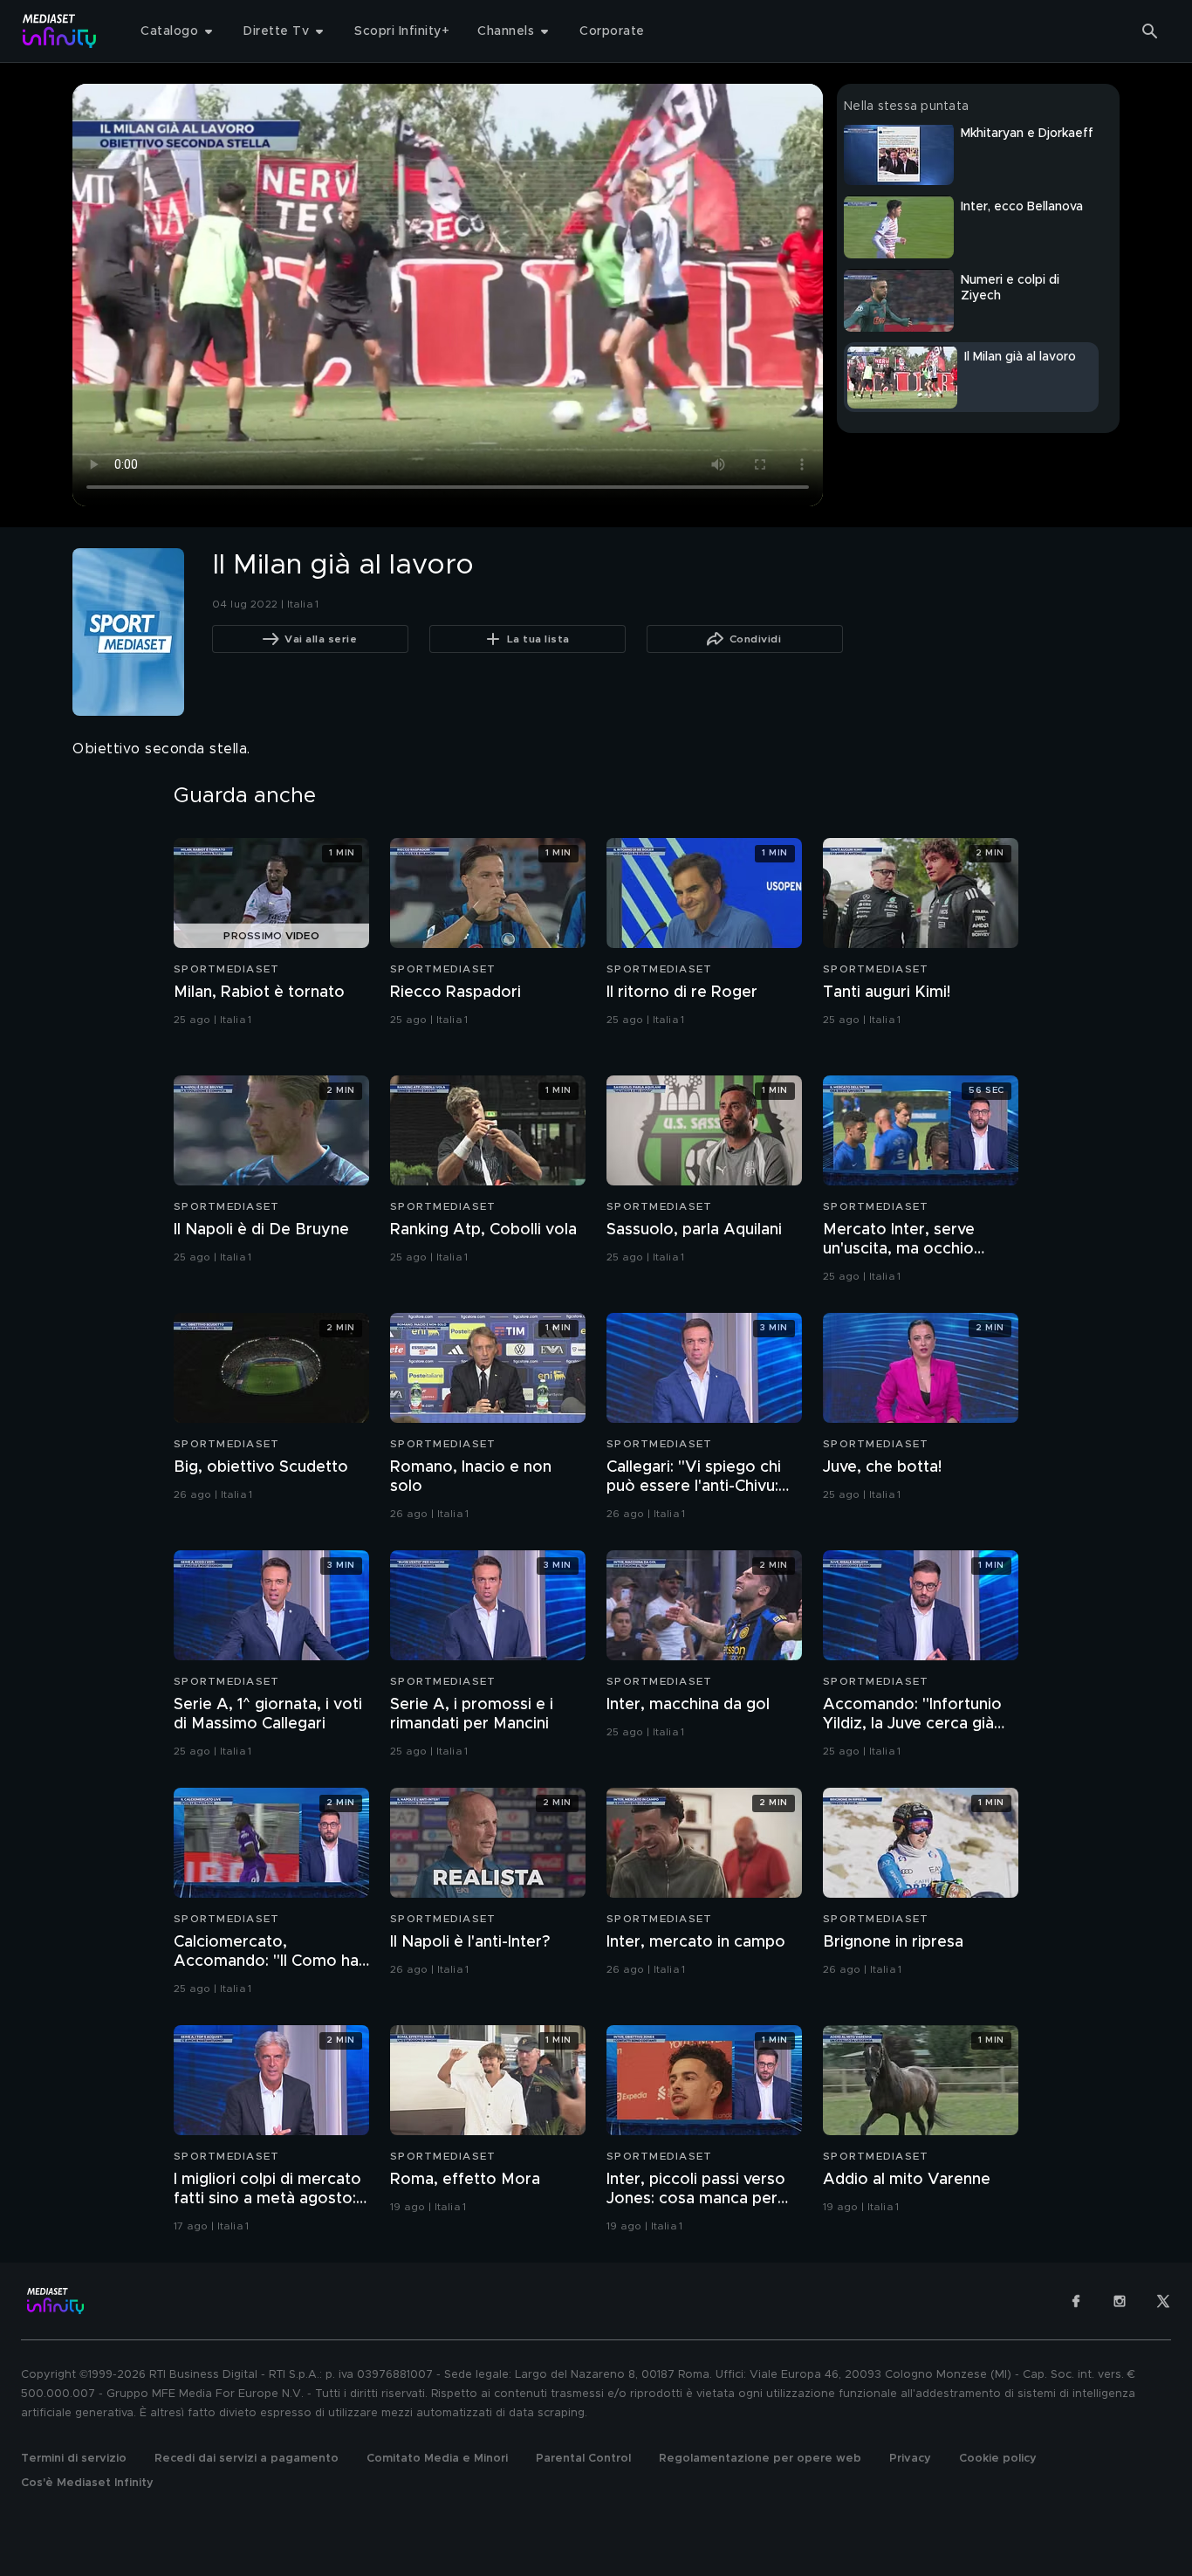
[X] (1163, 2301)
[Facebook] (1076, 2301)
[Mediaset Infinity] (60, 31)
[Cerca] (1150, 31)
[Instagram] (1120, 2301)
